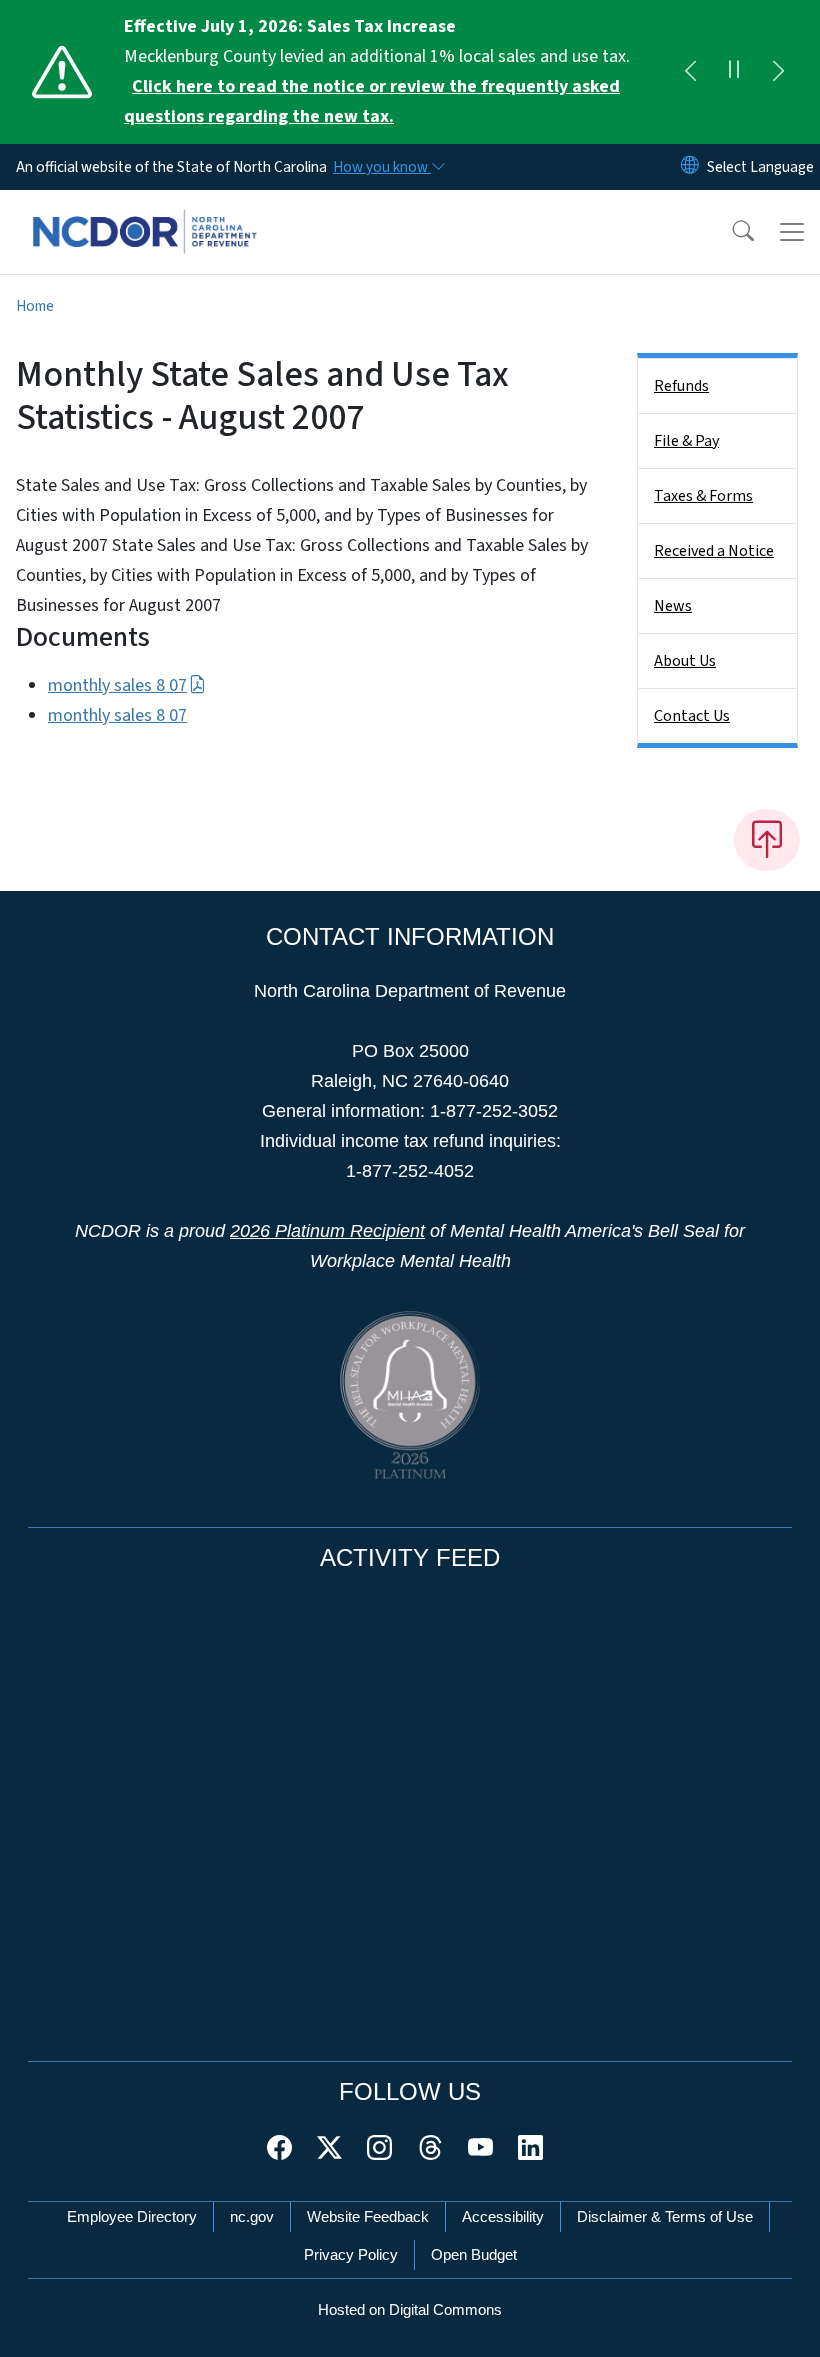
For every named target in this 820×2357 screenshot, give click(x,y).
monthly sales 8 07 (117, 685)
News (673, 606)
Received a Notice (714, 551)
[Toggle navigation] (792, 232)
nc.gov (252, 2216)
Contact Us (692, 716)
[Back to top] (767, 840)
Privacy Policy (351, 2254)
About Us (685, 661)
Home (35, 306)
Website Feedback (368, 2216)
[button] (730, 232)
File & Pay (686, 441)
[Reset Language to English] (690, 167)
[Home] (144, 213)
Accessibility (503, 2216)
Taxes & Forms (703, 496)
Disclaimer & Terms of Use (665, 2216)
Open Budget (474, 2254)
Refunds (681, 386)
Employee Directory (132, 2216)
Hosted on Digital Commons (410, 2309)
